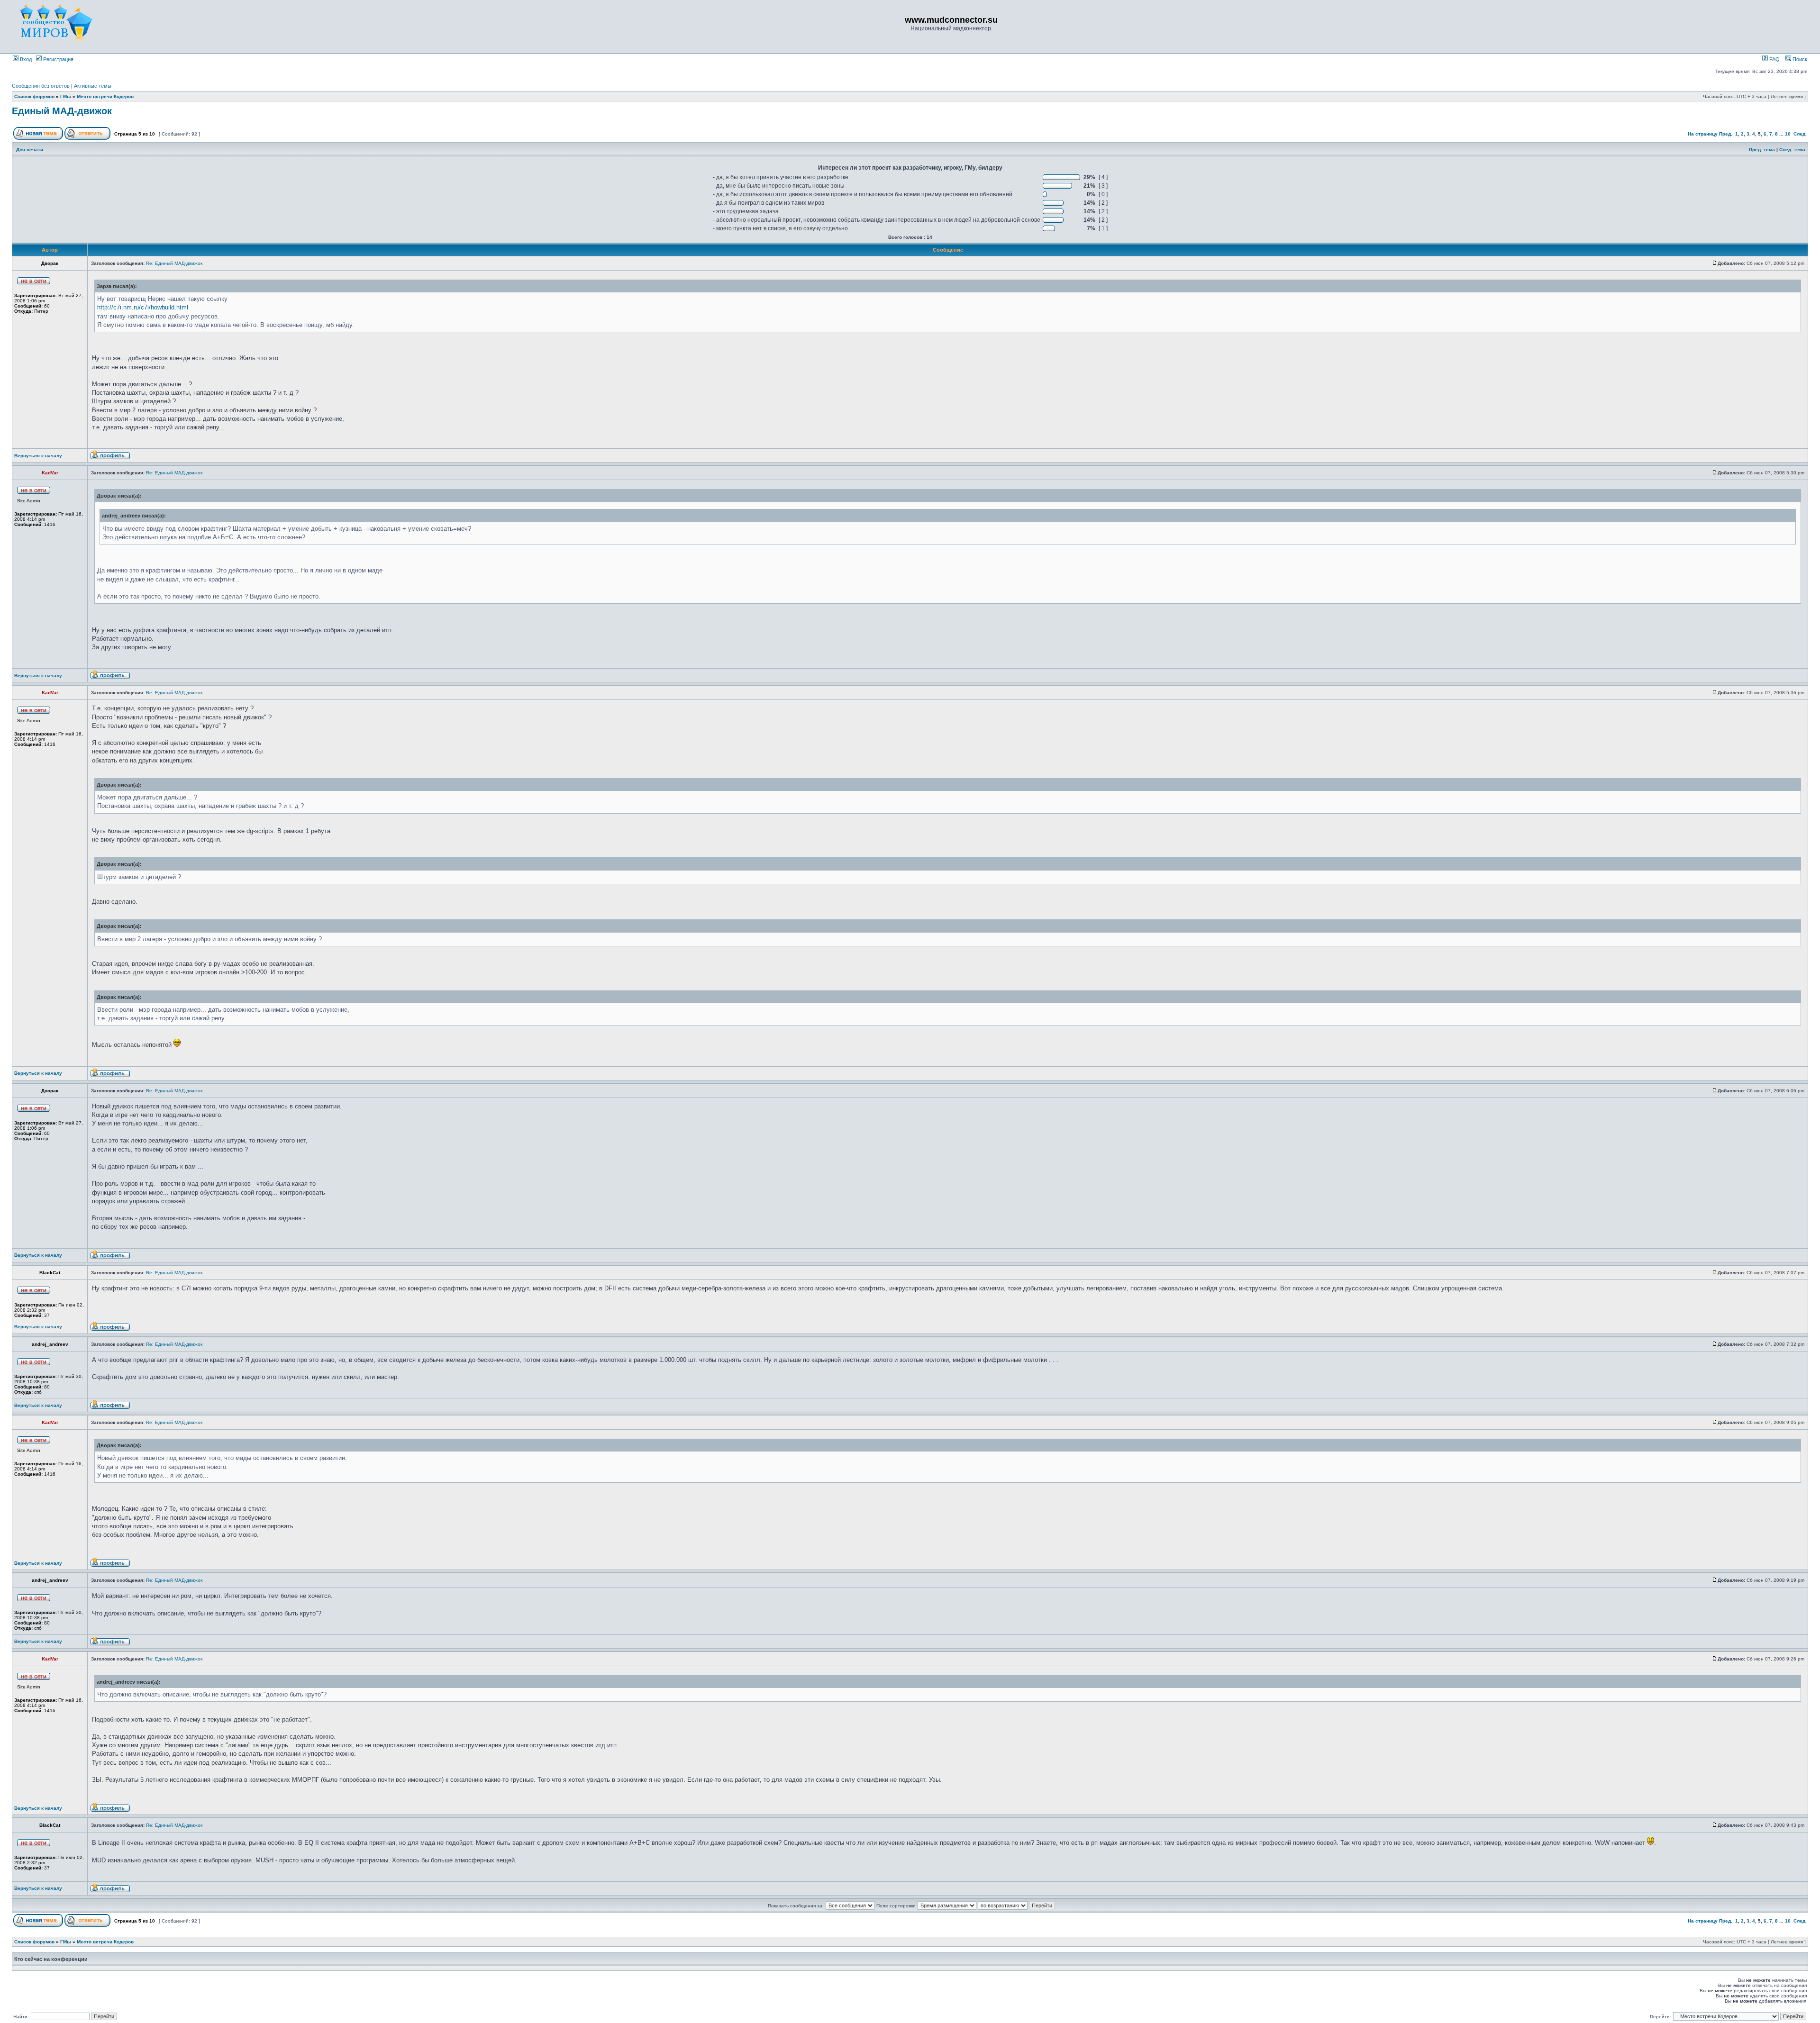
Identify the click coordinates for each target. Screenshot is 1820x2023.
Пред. (1726, 134)
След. (1800, 134)
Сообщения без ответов (41, 86)
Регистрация (58, 59)
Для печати (30, 150)
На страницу (1703, 134)
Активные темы (93, 86)
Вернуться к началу (38, 456)
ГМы (66, 96)
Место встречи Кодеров (105, 96)
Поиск (1799, 59)
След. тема (1792, 150)
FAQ (1774, 59)
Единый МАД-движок (62, 111)
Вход (25, 59)
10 (1788, 134)
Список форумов (34, 96)
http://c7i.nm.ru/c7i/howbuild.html (143, 307)
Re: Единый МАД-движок (174, 263)
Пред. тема (1762, 150)
